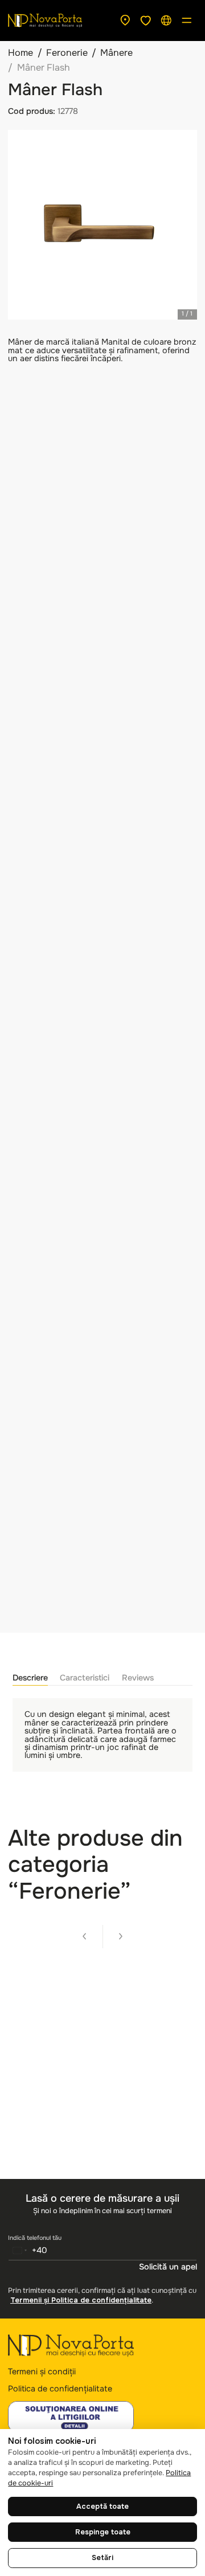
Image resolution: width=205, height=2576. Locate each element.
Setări (102, 2558)
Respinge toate (103, 2532)
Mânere (116, 53)
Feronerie (67, 53)
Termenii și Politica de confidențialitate (81, 2300)
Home (20, 53)
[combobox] (28, 2250)
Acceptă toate (102, 2507)
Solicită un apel (168, 2267)
